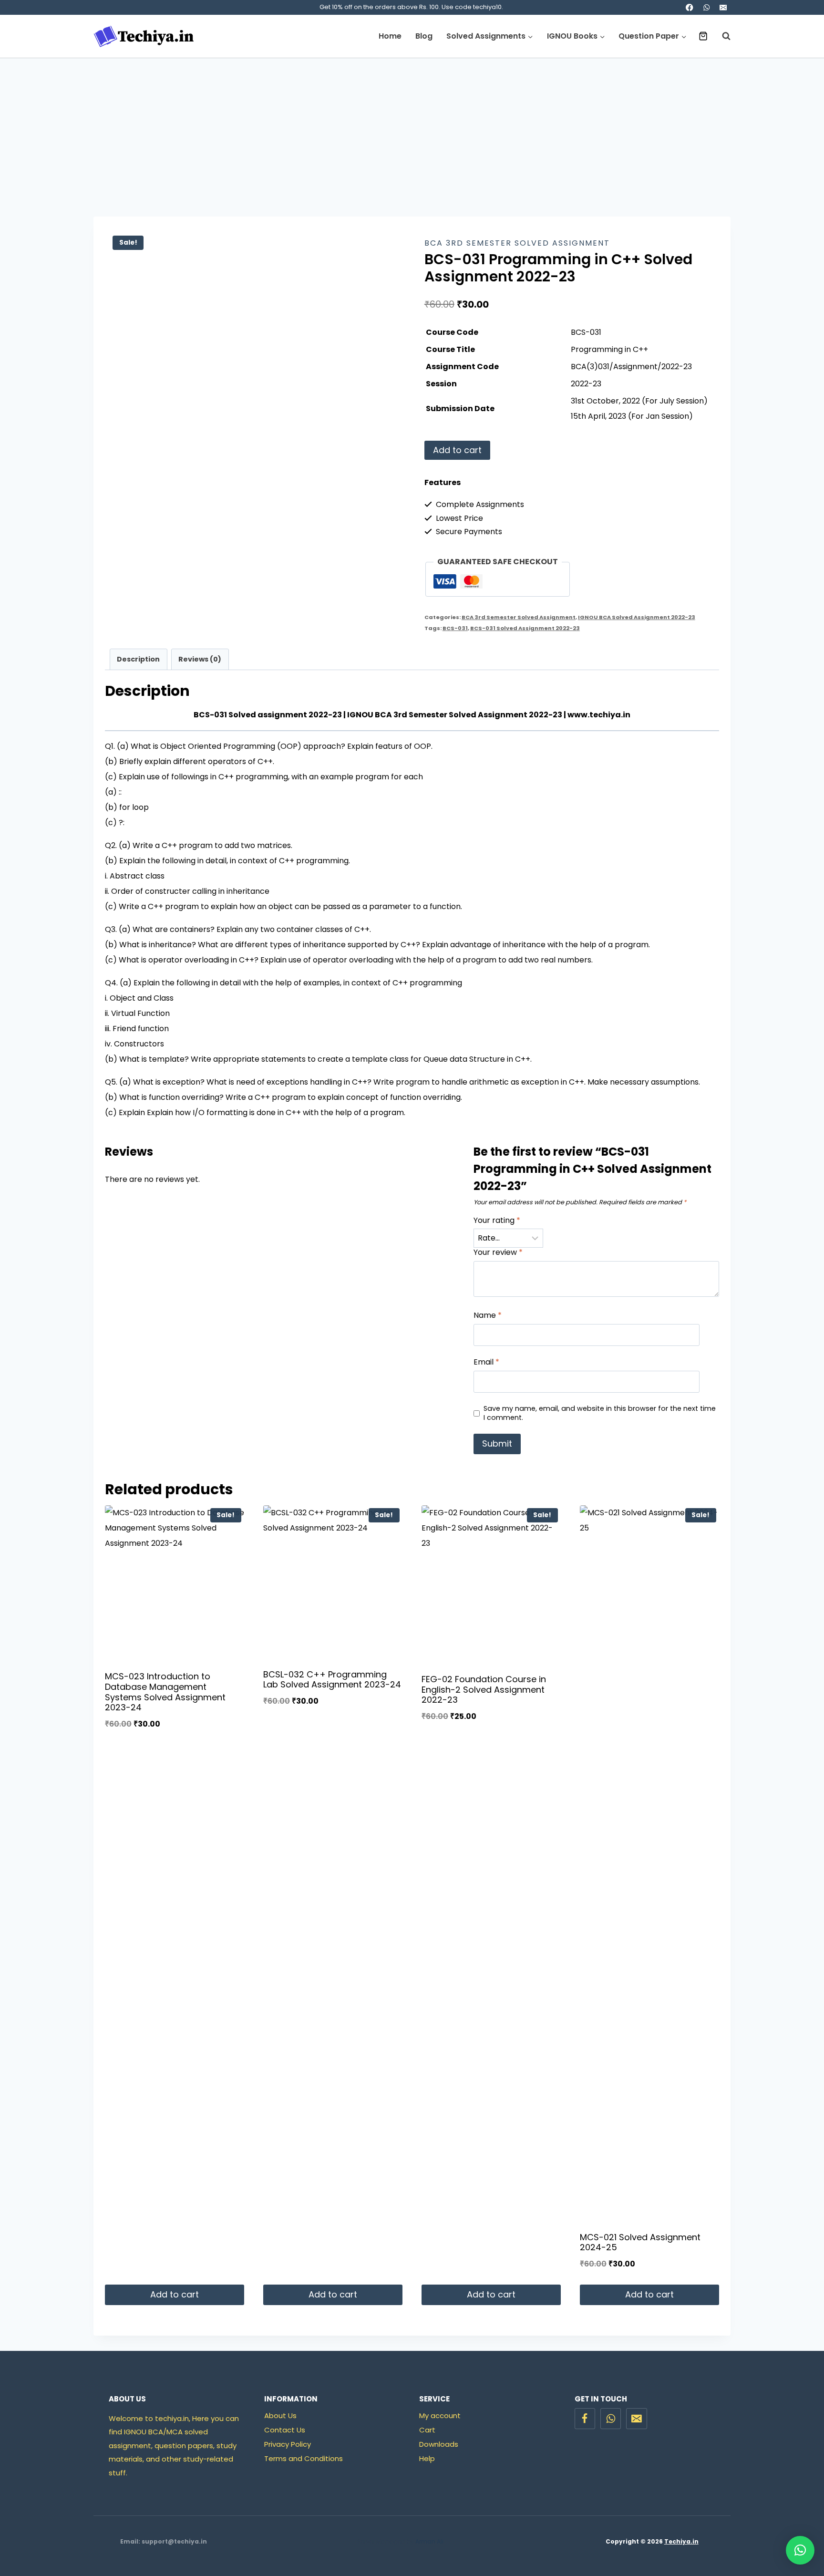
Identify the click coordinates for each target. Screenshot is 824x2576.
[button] (800, 2550)
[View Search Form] (721, 36)
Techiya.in (681, 2541)
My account (440, 2416)
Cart (427, 2430)
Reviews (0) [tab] (200, 659)
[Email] (723, 7)
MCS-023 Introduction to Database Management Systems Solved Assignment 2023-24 (165, 1692)
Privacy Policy (288, 2444)
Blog (424, 36)
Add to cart (457, 450)
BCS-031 (455, 628)
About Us (280, 2416)
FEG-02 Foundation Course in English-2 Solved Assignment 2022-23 (484, 1689)
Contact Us (285, 2430)
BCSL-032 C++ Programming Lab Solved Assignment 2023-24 (332, 1680)
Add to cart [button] (175, 2294)
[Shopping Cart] (703, 36)
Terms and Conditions (304, 2458)
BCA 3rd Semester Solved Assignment (517, 243)
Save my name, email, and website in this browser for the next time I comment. (600, 1413)
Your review (498, 1253)
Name (488, 1316)
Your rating (497, 1221)
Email (486, 1362)
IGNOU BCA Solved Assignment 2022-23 (637, 617)
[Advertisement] (412, 130)
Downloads (439, 2444)
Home (390, 36)
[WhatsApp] (706, 7)
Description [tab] (138, 659)
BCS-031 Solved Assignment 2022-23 (525, 628)
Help (427, 2458)
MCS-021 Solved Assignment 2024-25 (640, 2242)
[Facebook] (690, 7)
